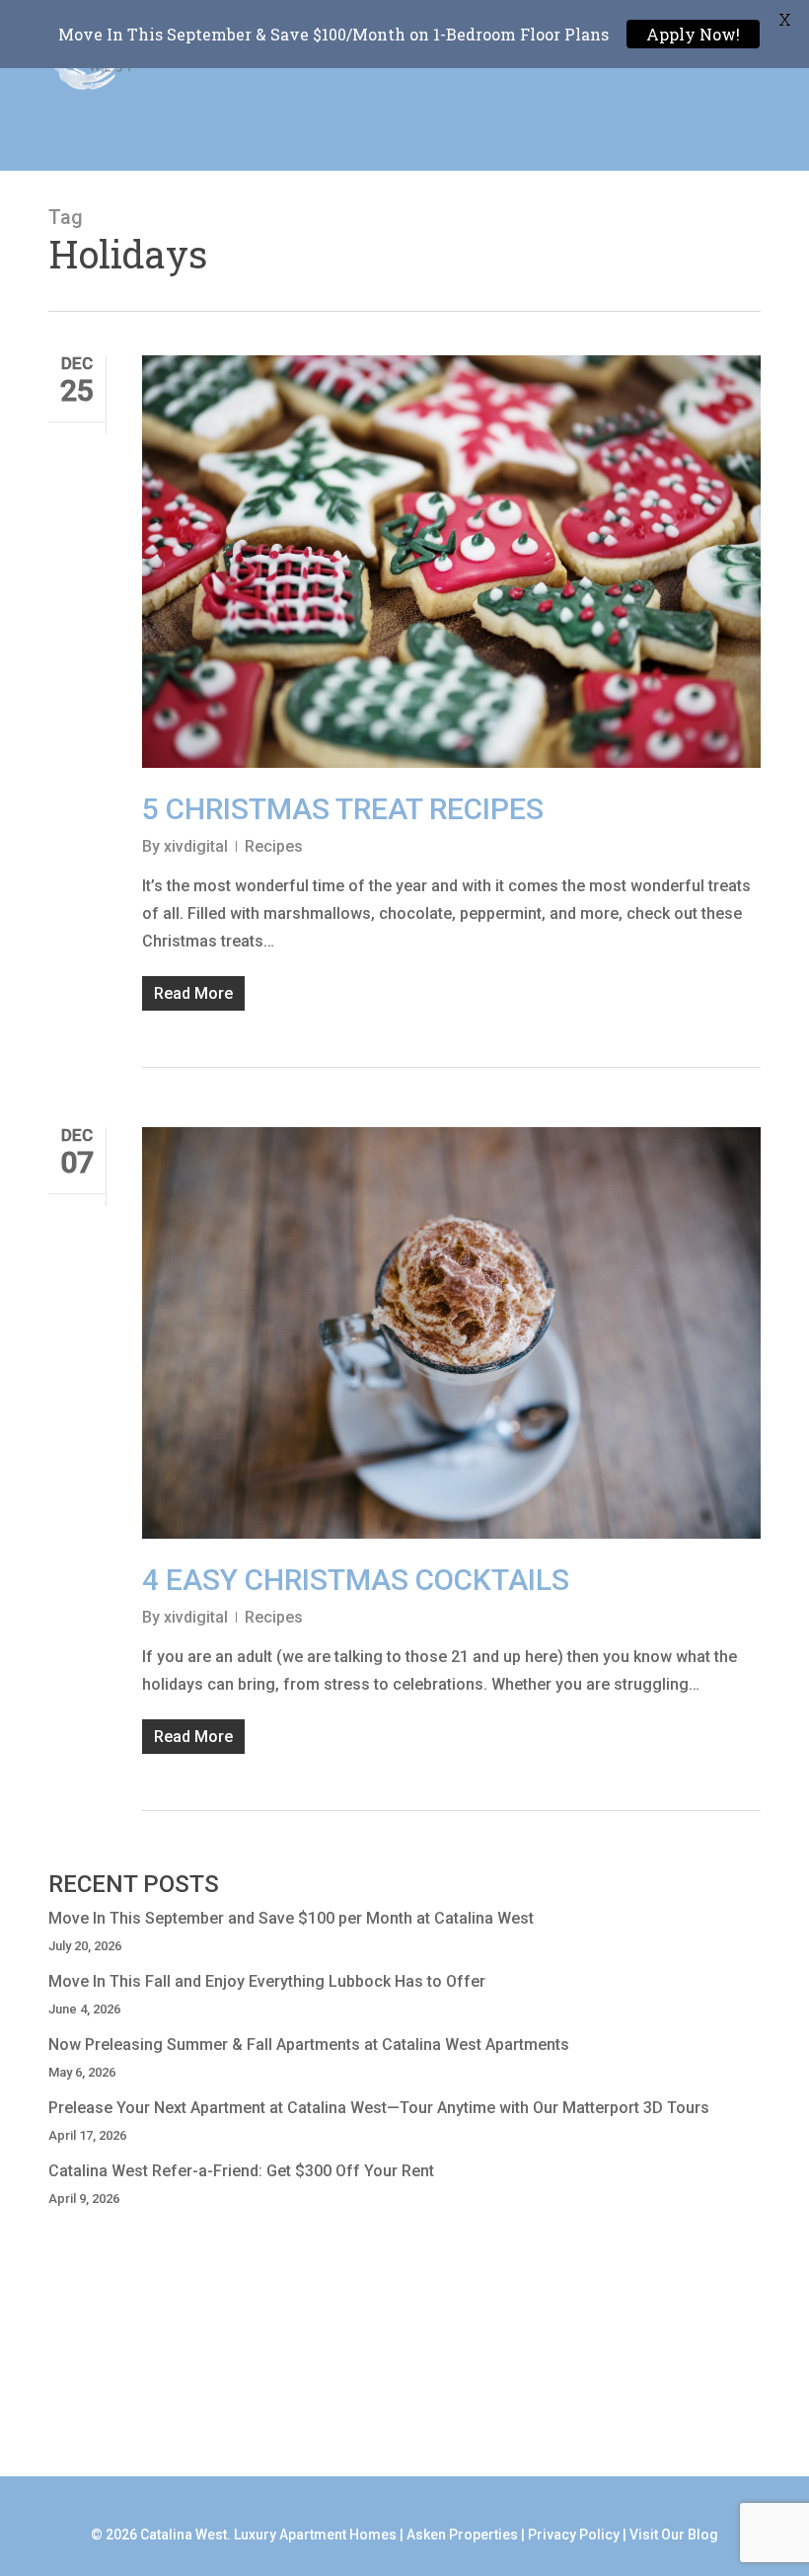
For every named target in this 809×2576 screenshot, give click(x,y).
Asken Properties (462, 2535)
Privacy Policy (574, 2535)
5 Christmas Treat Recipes (343, 809)
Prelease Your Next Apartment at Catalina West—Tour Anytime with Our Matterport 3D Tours (379, 2108)
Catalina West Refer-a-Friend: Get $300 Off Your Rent (241, 2171)
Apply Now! (693, 34)
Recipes (274, 846)
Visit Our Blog (674, 2535)
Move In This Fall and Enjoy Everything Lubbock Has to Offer (267, 1981)
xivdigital (196, 846)
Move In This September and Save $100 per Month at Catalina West (291, 1918)
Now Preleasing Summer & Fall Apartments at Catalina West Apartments (309, 2045)
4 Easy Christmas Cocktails (356, 1580)
